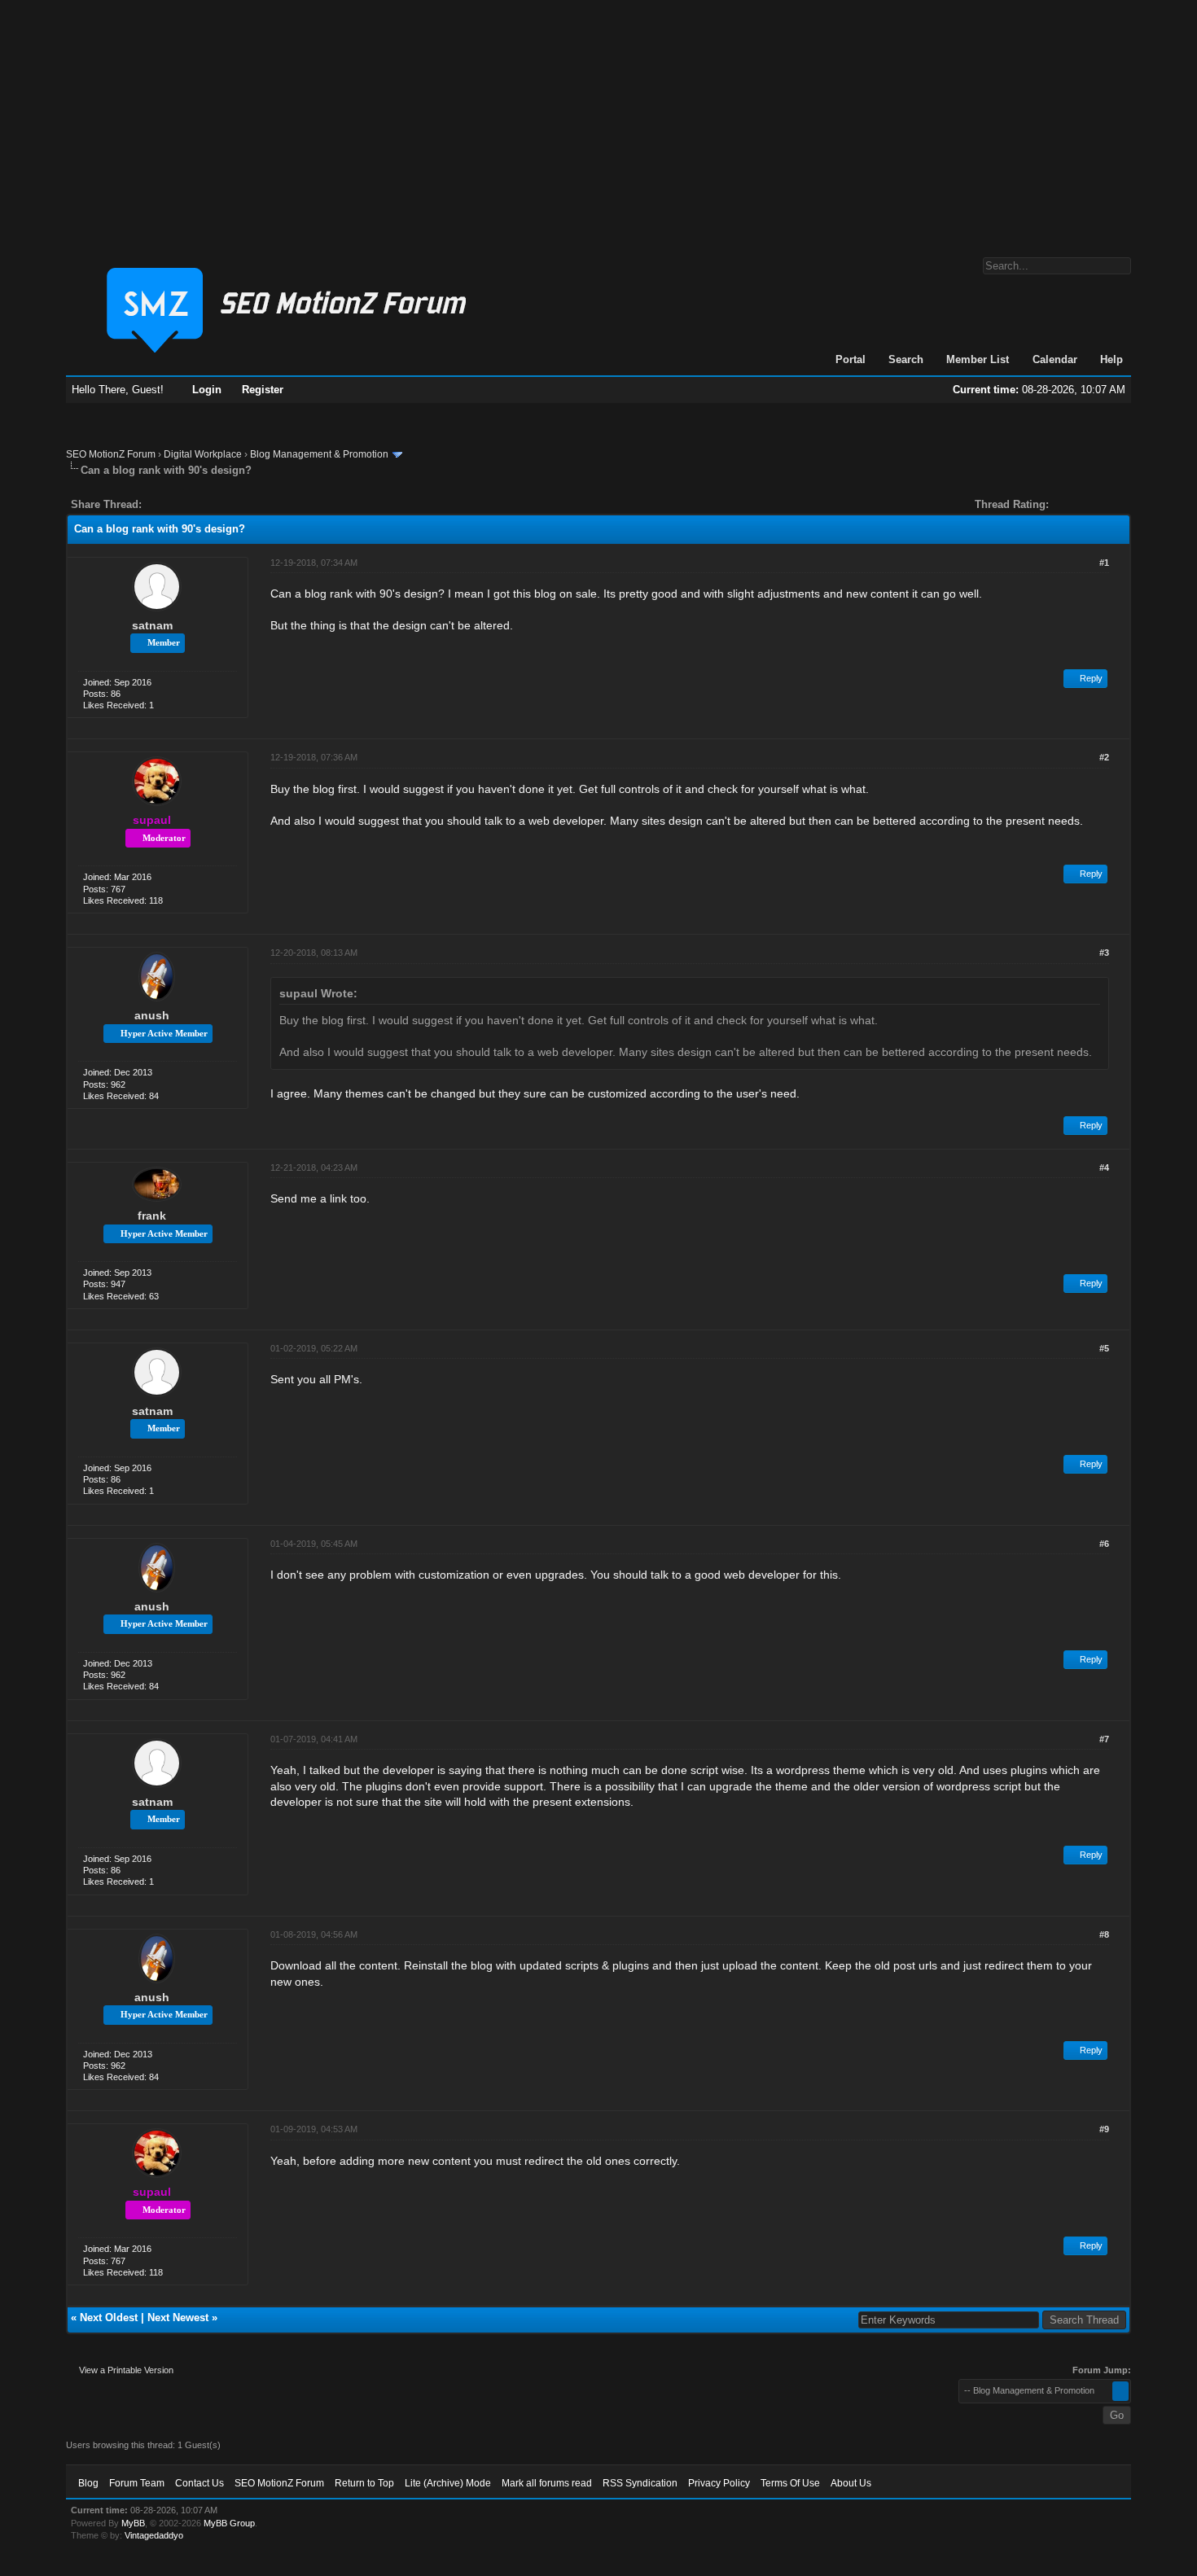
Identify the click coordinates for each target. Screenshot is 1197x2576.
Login (207, 390)
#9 (1104, 2129)
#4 (1104, 1168)
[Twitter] (169, 504)
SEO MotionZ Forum (111, 454)
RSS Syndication (640, 2483)
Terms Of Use (790, 2483)
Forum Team (137, 2483)
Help (1111, 359)
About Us (851, 2483)
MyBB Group (229, 2523)
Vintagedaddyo (154, 2535)
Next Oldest (109, 2318)
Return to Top (364, 2483)
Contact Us (199, 2483)
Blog (88, 2483)
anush (152, 1015)
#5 (1104, 1348)
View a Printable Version (126, 2370)
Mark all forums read (547, 2483)
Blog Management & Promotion (319, 454)
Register (263, 390)
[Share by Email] (230, 504)
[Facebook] (157, 504)
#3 (1104, 953)
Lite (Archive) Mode (448, 2483)
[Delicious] (191, 504)
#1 (1104, 563)
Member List (978, 359)
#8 (1104, 1934)
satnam (152, 625)
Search (906, 359)
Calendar (1055, 359)
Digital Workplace (203, 454)
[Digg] (180, 504)
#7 (1104, 1739)
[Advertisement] (598, 120)
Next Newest (178, 2318)
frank (152, 1216)
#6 (1104, 1544)
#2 (1104, 757)
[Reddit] (203, 504)
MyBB (133, 2523)
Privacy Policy (719, 2483)
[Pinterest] (219, 504)
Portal (851, 359)
